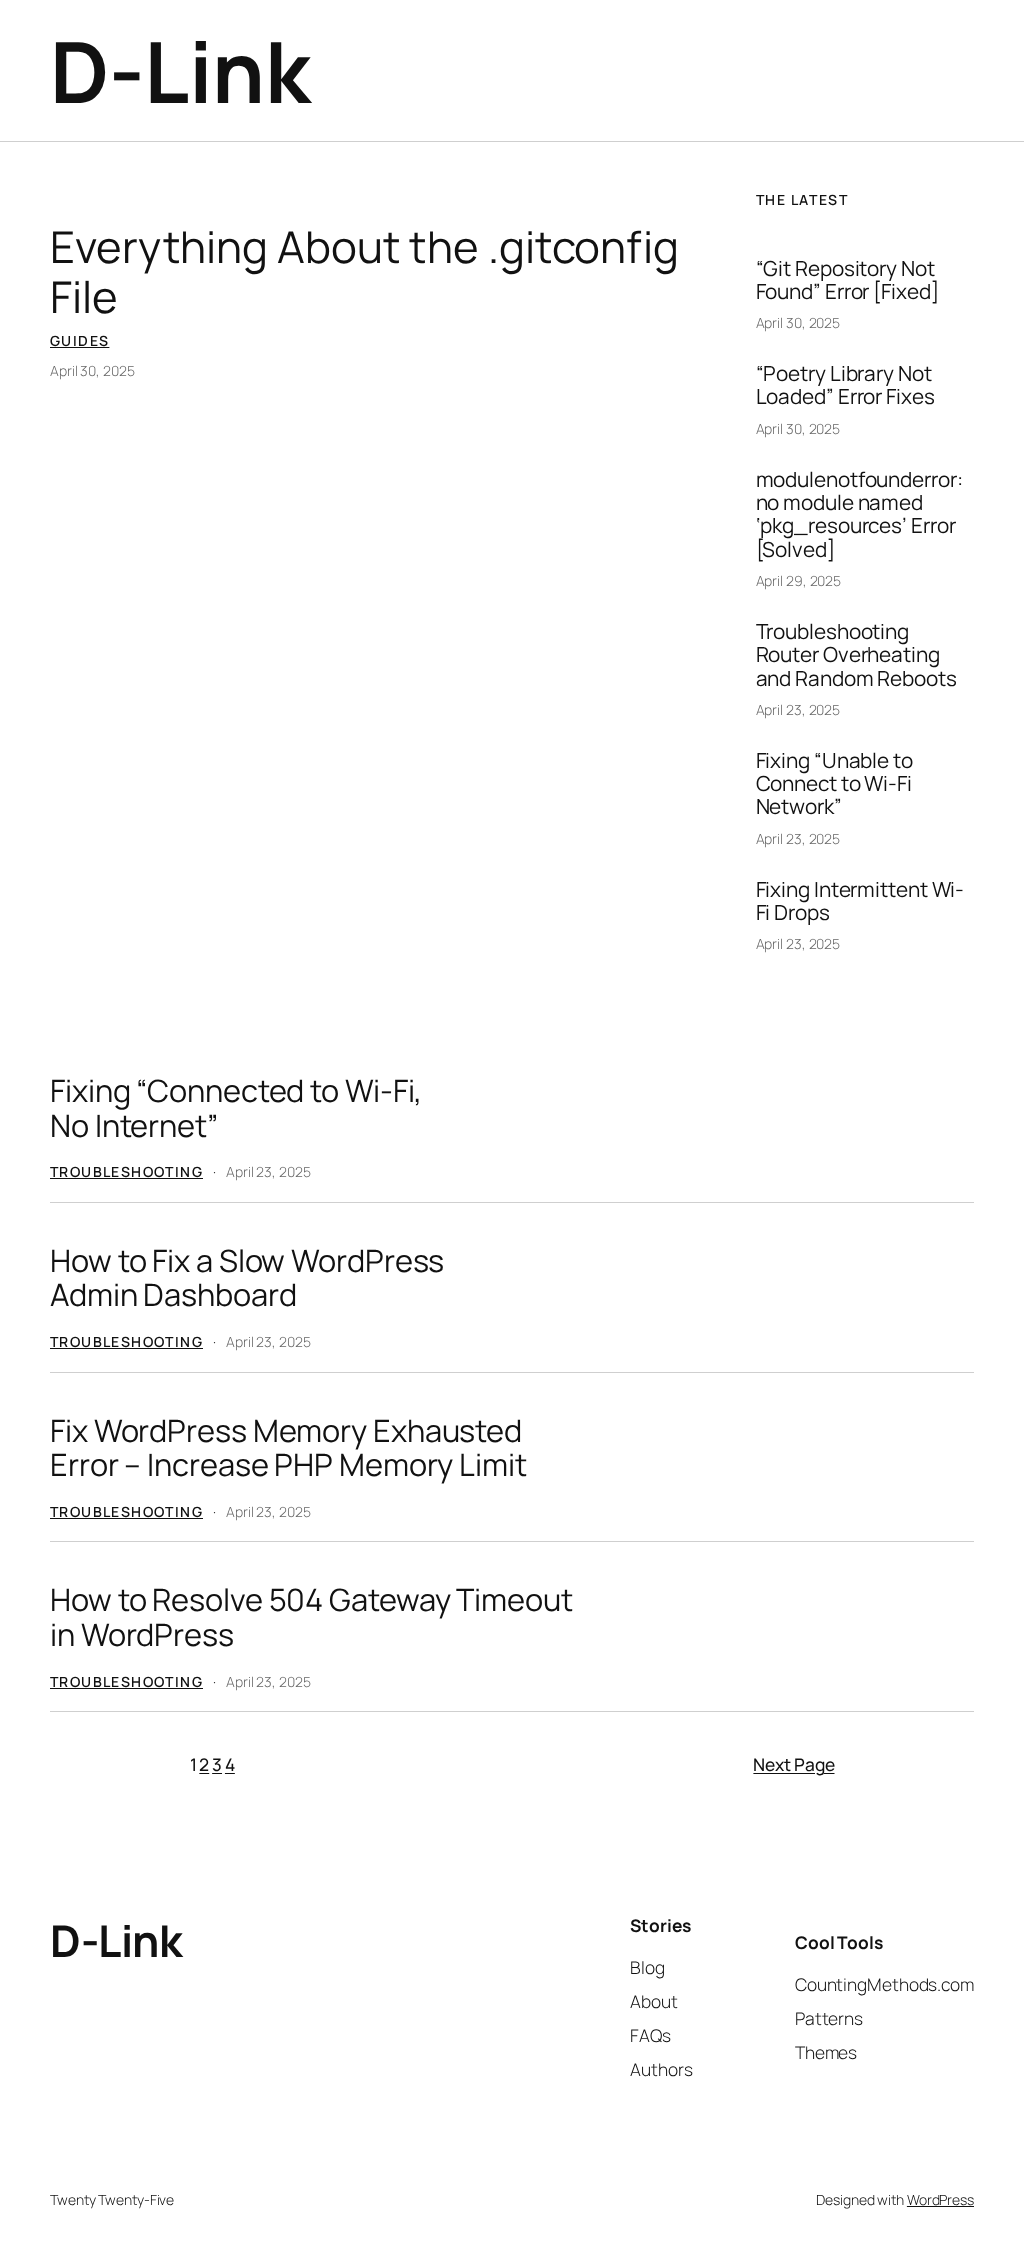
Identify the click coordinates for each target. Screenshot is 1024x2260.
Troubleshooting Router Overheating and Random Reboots (856, 655)
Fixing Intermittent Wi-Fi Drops (860, 901)
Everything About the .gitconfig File (364, 271)
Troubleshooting (126, 1171)
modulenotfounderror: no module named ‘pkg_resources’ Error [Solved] (859, 514)
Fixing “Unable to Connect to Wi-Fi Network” (834, 784)
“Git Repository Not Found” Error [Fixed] (847, 280)
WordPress (940, 2199)
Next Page (793, 1764)
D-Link (179, 70)
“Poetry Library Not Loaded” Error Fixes (845, 385)
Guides (79, 340)
